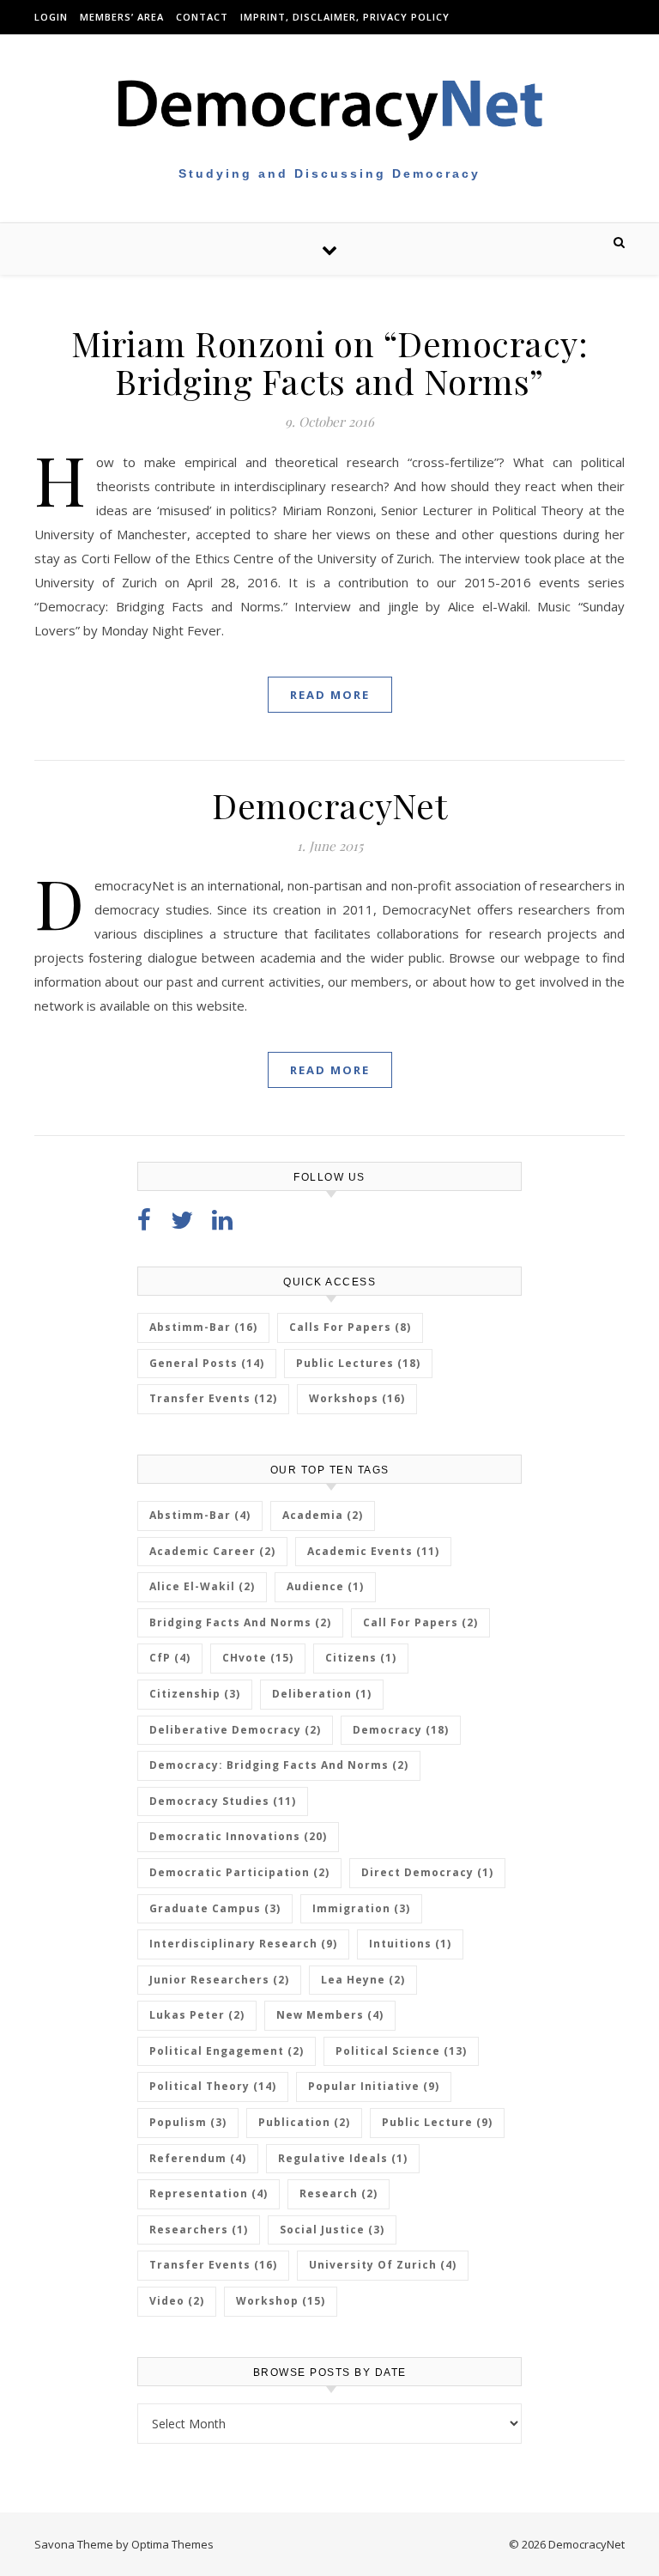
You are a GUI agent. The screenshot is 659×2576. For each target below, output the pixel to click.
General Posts (207, 1363)
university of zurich (383, 2265)
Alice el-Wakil (202, 1586)
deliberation (322, 1694)
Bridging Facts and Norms (240, 1622)
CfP (170, 1658)
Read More (330, 695)
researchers (199, 2230)
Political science (401, 2051)
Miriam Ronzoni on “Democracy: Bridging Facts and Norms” (330, 362)
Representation (209, 2193)
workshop (281, 2301)
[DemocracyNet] (329, 109)
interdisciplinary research (243, 1944)
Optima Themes (172, 2544)
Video (177, 2301)
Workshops (357, 1398)
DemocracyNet (329, 805)
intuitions (410, 1944)
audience (325, 1586)
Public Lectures (358, 1363)
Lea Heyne (363, 1980)
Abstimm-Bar (203, 1327)
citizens (361, 1658)
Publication (304, 2122)
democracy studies (223, 1801)
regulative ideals (343, 2158)
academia (323, 1515)
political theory (213, 2086)
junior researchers (219, 1980)
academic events (373, 1551)
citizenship (195, 1694)
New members (330, 2015)
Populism (188, 2122)
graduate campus (215, 1908)
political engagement (227, 2051)
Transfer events (213, 2265)
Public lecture (437, 2122)
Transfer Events (213, 1398)
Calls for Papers (350, 1327)
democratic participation (239, 1872)
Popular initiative (374, 2086)
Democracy (401, 1730)
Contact (202, 17)
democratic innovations (238, 1836)
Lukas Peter (197, 2015)
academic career (212, 1551)
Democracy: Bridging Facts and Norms (279, 1765)
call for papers (420, 1622)
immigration (361, 1908)
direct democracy (427, 1872)
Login (51, 17)
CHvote (258, 1658)
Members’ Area (122, 17)
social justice (332, 2230)
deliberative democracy (235, 1730)
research (339, 2193)
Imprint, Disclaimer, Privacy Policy (345, 17)
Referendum (198, 2158)
